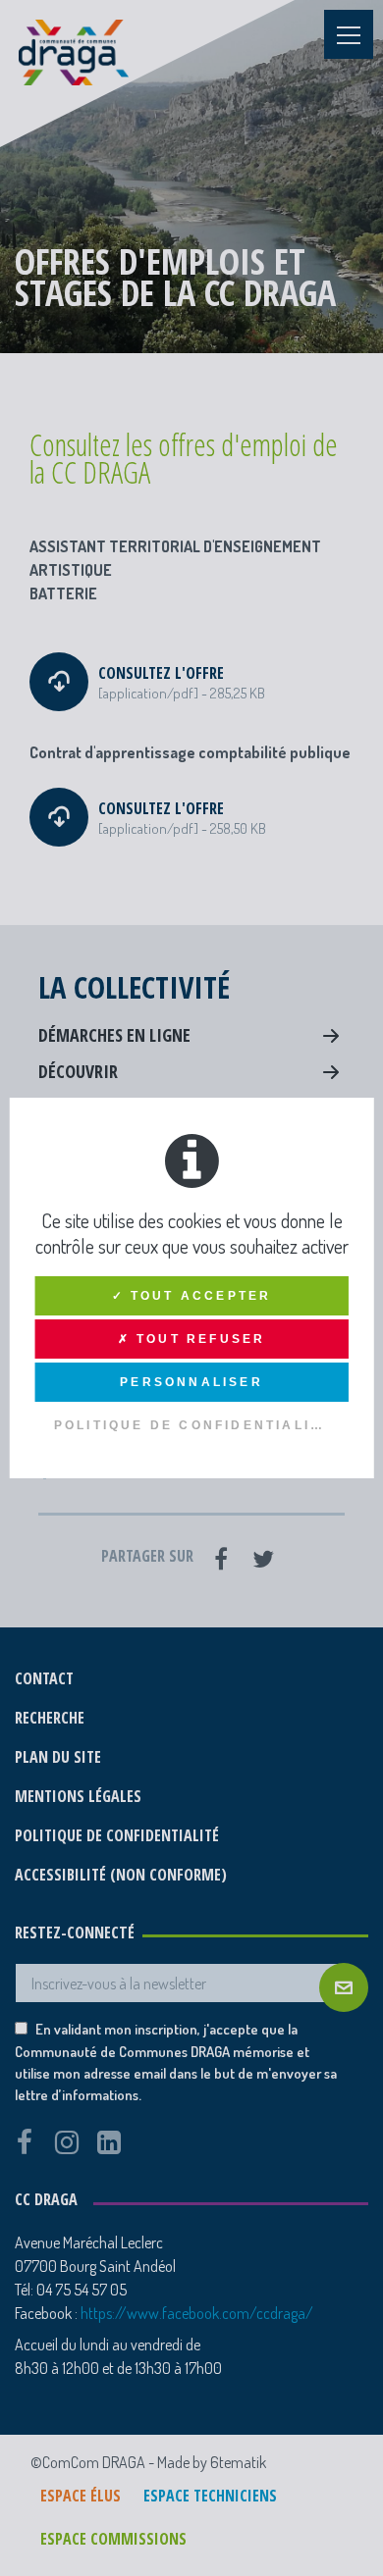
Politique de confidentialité (193, 1425)
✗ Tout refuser (192, 1339)
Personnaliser (191, 1382)
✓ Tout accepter (192, 1296)
